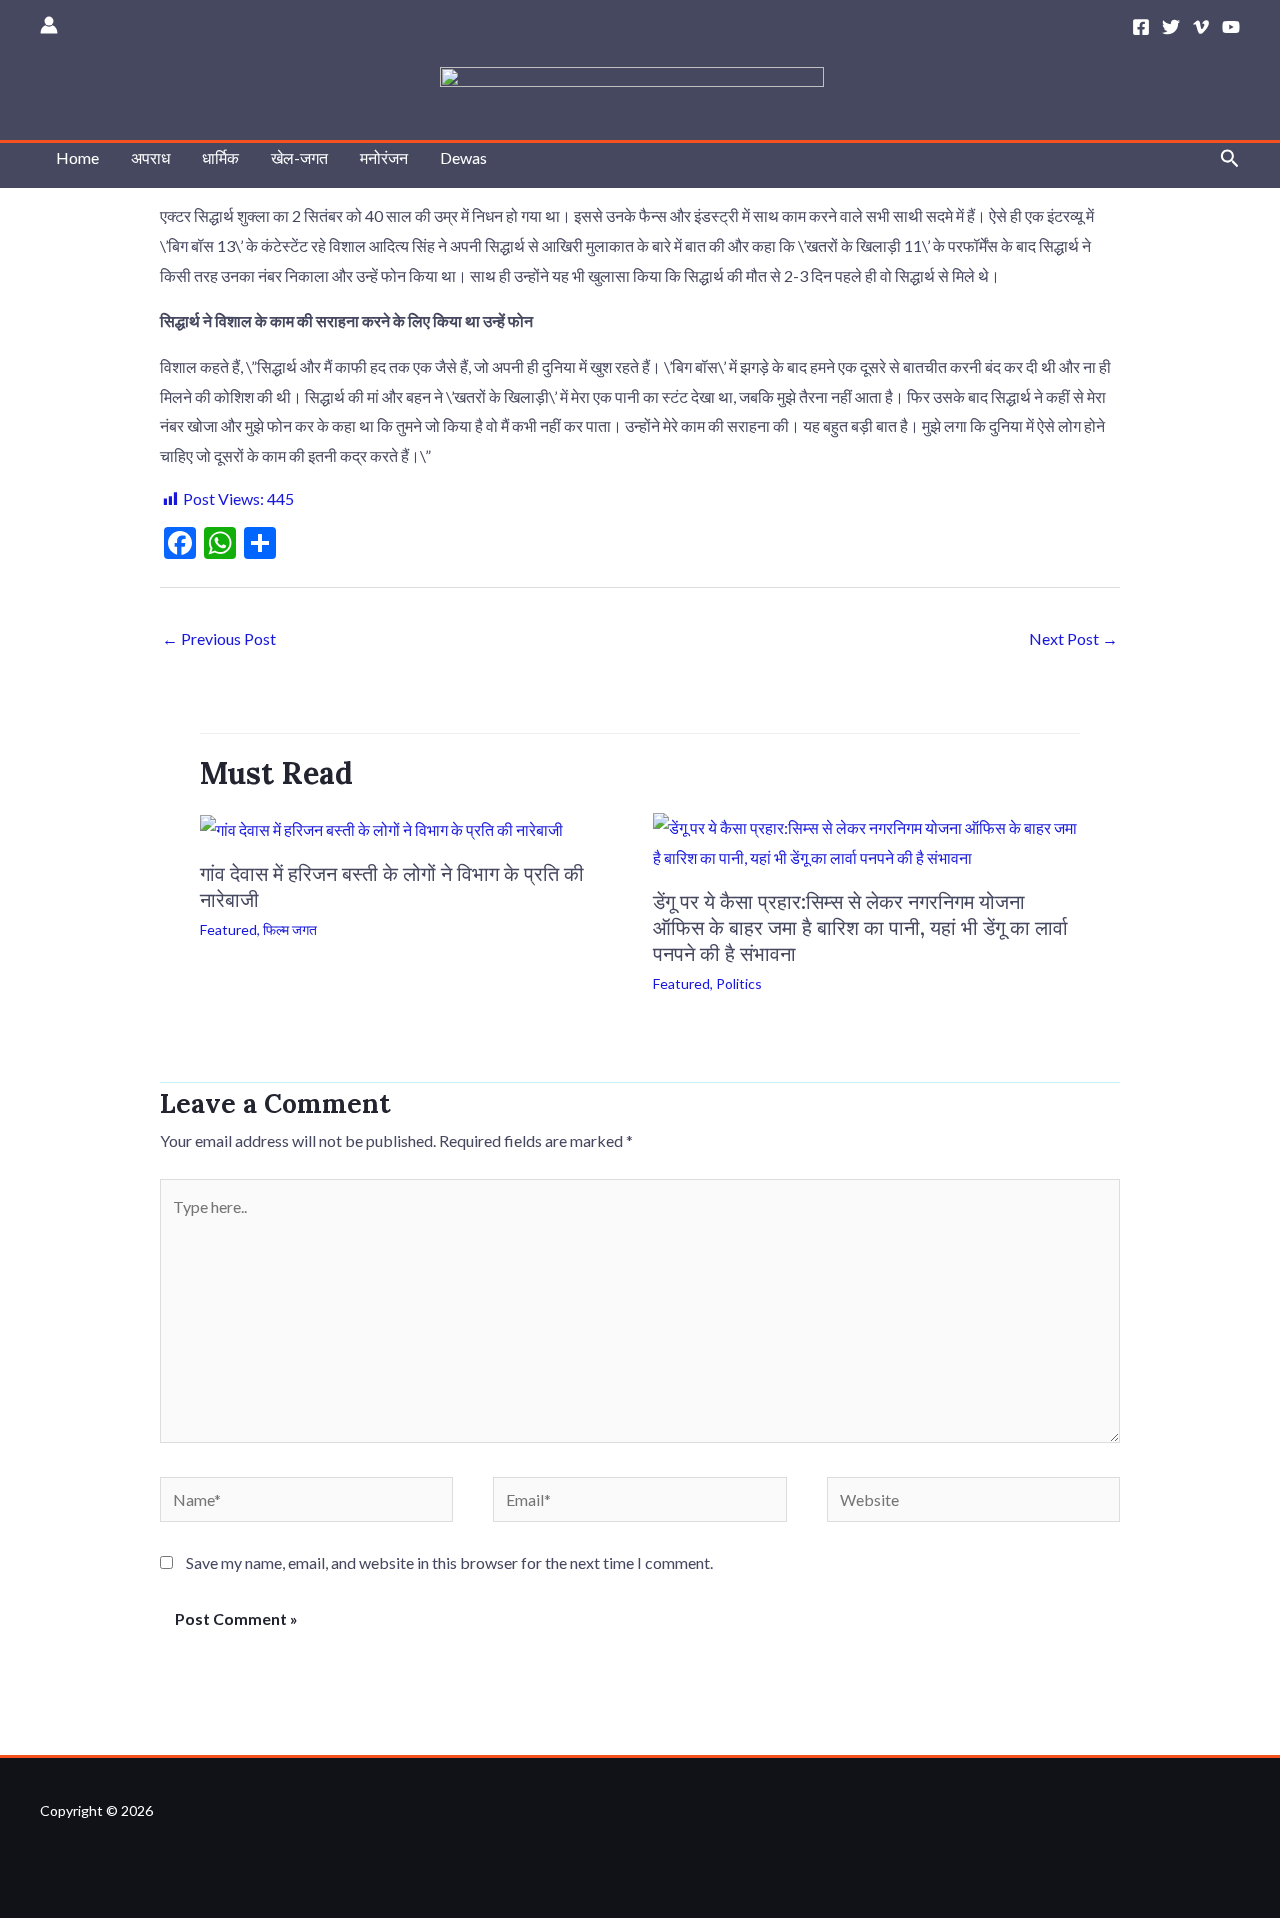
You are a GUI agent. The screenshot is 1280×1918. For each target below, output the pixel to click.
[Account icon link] (49, 25)
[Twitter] (1171, 27)
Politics (739, 983)
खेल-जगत (299, 157)
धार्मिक (220, 157)
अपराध (150, 157)
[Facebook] (1141, 27)
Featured (228, 929)
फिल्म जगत (290, 929)
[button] (1230, 158)
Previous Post (219, 638)
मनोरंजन (384, 157)
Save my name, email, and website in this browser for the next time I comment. (449, 1562)
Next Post (1073, 638)
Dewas (463, 157)
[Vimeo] (1201, 27)
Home (77, 157)
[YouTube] (1231, 27)
